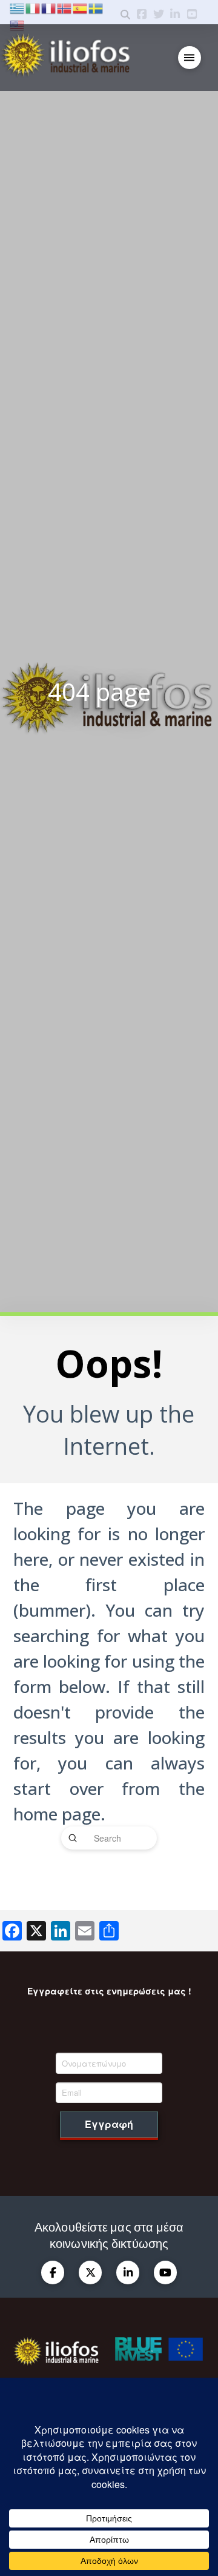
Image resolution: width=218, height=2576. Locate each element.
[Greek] (18, 7)
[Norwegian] (65, 7)
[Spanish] (81, 7)
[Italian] (33, 7)
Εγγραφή (109, 2124)
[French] (49, 7)
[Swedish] (96, 7)
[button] (190, 58)
